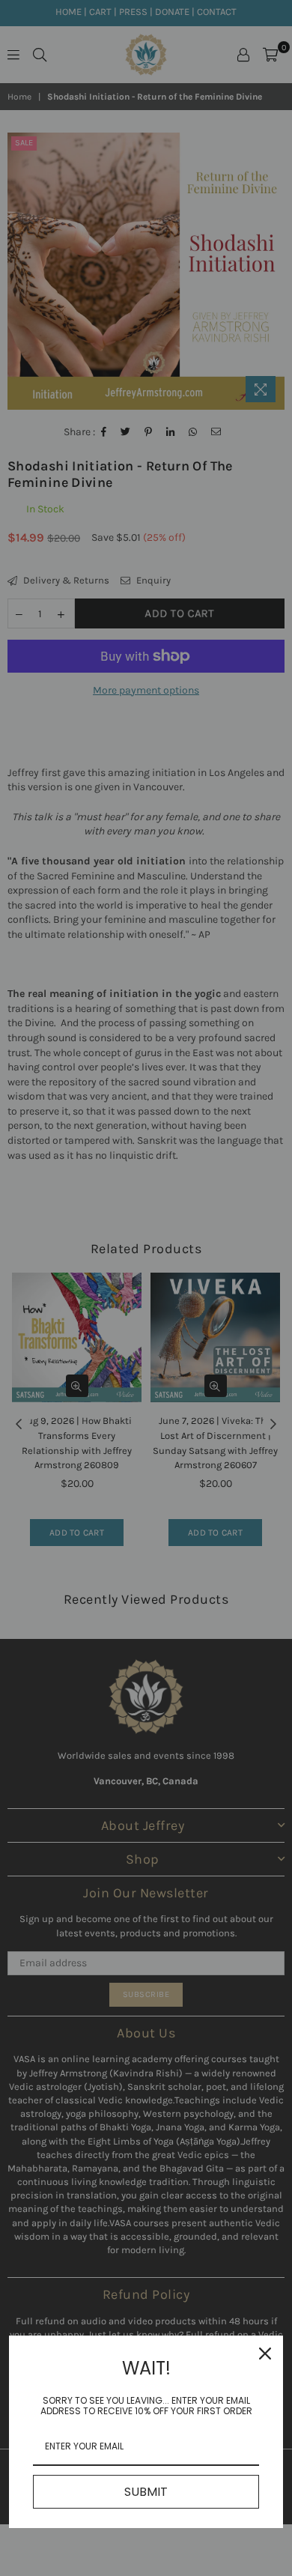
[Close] (265, 2354)
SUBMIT (146, 2492)
